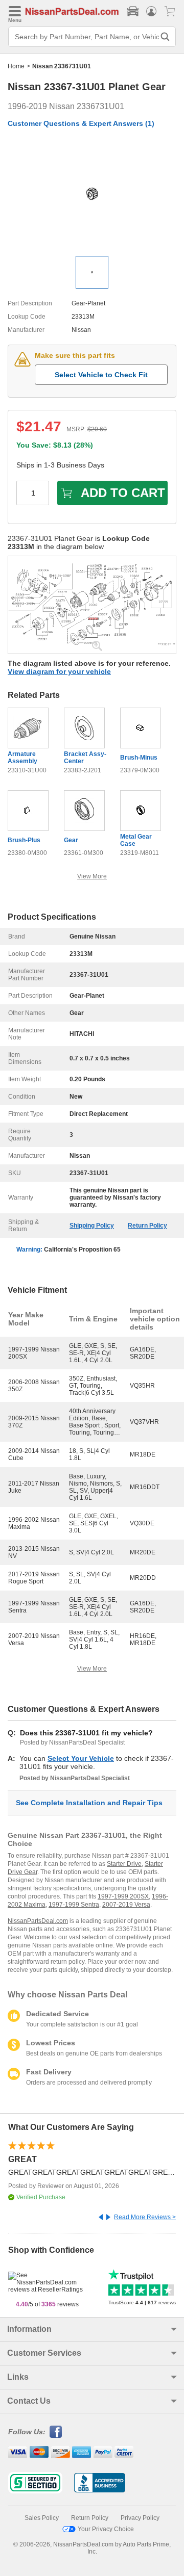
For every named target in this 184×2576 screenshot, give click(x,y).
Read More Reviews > (145, 2217)
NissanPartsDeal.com (38, 1921)
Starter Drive (124, 1864)
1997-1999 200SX (123, 1896)
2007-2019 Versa (126, 1905)
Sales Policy (42, 2518)
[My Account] (151, 11)
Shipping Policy (92, 1226)
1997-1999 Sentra (74, 1905)
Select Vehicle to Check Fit (101, 375)
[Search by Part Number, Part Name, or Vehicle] (165, 37)
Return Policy (147, 1226)
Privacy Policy (140, 2518)
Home (16, 66)
